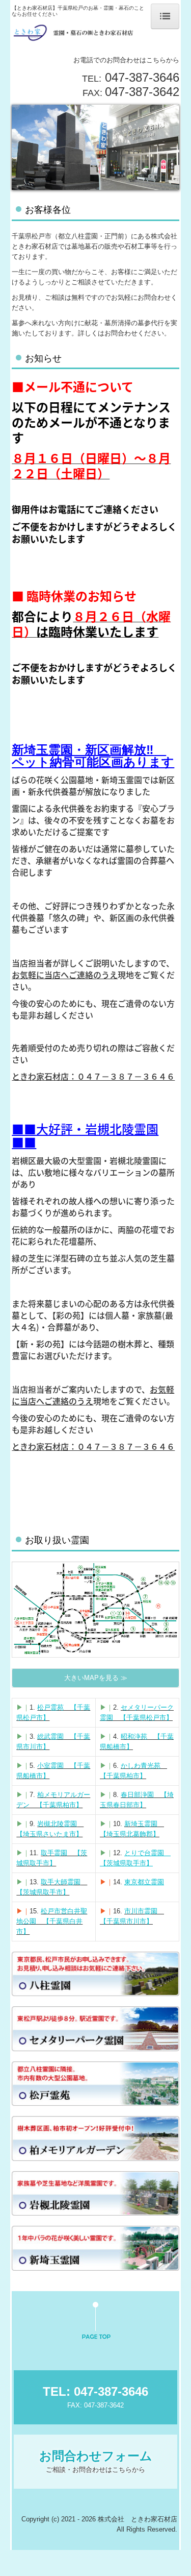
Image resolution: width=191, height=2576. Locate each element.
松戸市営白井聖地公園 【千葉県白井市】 (52, 1921)
